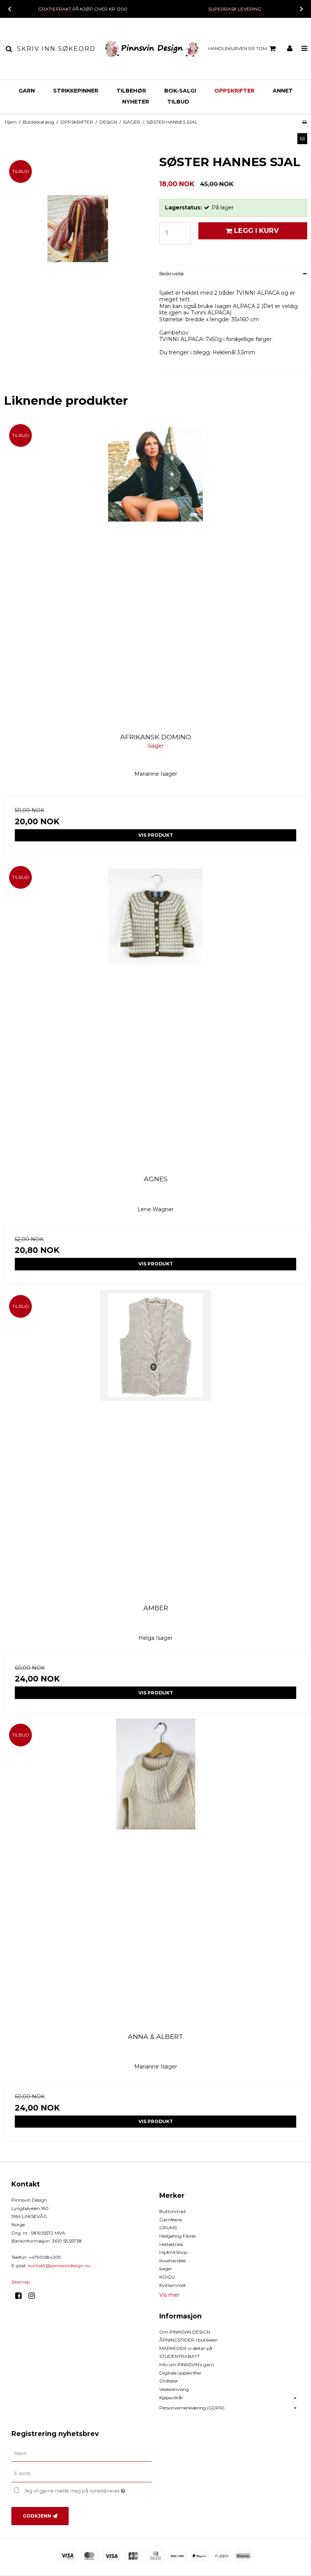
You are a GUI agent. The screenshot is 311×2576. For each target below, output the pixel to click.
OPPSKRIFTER (234, 91)
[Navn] (82, 2453)
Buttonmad (172, 2211)
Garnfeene (171, 2220)
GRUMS (168, 2228)
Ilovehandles (173, 2261)
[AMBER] (155, 1441)
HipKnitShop (173, 2252)
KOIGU (167, 2277)
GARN (27, 91)
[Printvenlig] (304, 122)
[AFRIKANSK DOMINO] (155, 571)
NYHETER (136, 102)
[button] (302, 138)
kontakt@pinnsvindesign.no (59, 2266)
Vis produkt (156, 835)
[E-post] (82, 2474)
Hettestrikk (171, 2244)
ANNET (283, 91)
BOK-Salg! (180, 91)
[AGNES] (155, 1012)
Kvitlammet (173, 2285)
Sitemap (21, 2282)
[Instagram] (34, 2296)
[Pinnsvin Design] (152, 49)
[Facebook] (21, 2296)
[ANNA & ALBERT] (155, 1870)
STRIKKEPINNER (76, 91)
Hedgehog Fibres (177, 2236)
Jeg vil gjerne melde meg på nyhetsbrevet (88, 2489)
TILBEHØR (131, 91)
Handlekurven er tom (238, 48)
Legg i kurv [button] (256, 230)
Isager (166, 2269)
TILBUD (178, 102)
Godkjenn (37, 2516)
